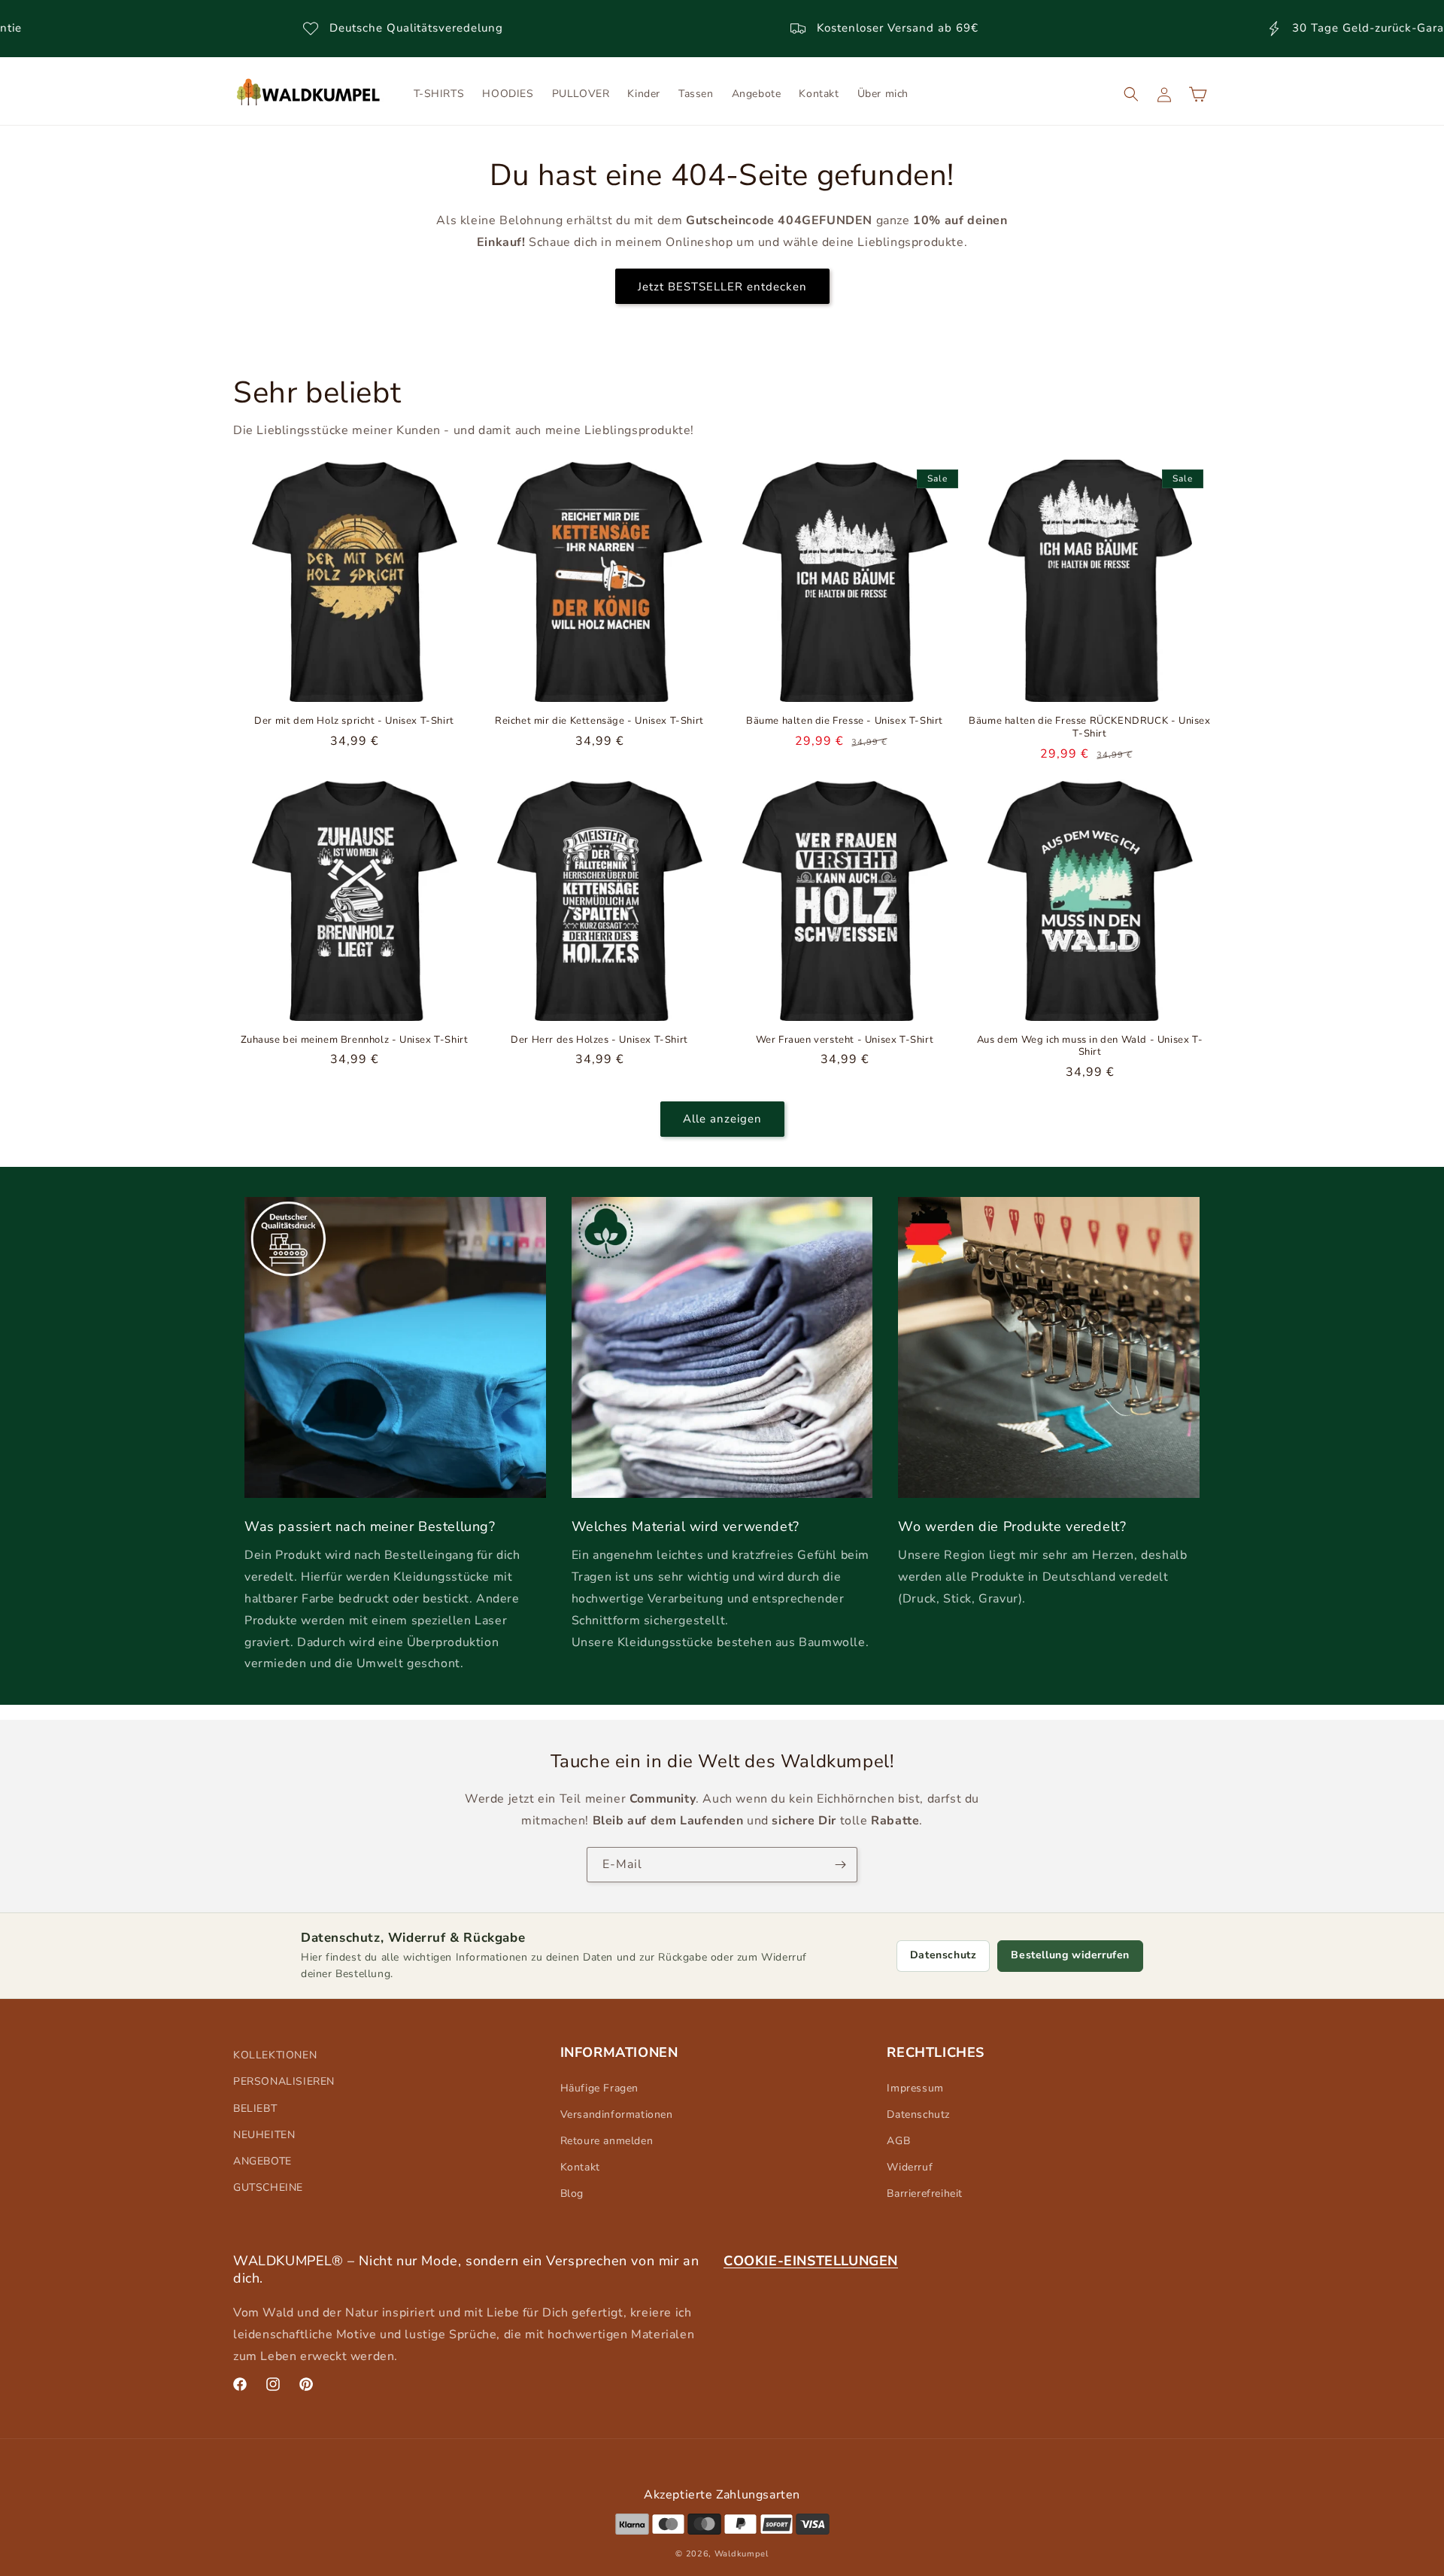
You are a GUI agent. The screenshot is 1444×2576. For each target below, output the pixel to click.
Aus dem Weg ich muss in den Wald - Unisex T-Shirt (1090, 1046)
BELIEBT (255, 2108)
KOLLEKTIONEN (275, 2055)
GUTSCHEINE (268, 2187)
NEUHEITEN (264, 2135)
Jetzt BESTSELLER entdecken (722, 286)
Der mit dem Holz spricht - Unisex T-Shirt (354, 721)
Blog (572, 2193)
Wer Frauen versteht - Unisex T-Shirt (845, 1040)
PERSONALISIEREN (284, 2081)
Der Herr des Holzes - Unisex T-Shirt (599, 1040)
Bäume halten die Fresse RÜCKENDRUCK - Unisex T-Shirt (1089, 728)
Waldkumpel (742, 2554)
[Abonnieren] (840, 1865)
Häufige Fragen (599, 2088)
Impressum (915, 2088)
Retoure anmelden (607, 2141)
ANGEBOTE (262, 2161)
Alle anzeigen (722, 1119)
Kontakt (580, 2167)
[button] (1131, 94)
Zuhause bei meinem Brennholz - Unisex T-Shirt (355, 1040)
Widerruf (910, 2167)
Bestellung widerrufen (1070, 1955)
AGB (898, 2141)
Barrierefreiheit (925, 2193)
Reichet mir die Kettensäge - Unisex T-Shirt (599, 721)
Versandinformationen (617, 2114)
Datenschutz (943, 1955)
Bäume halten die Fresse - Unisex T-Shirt (845, 721)
